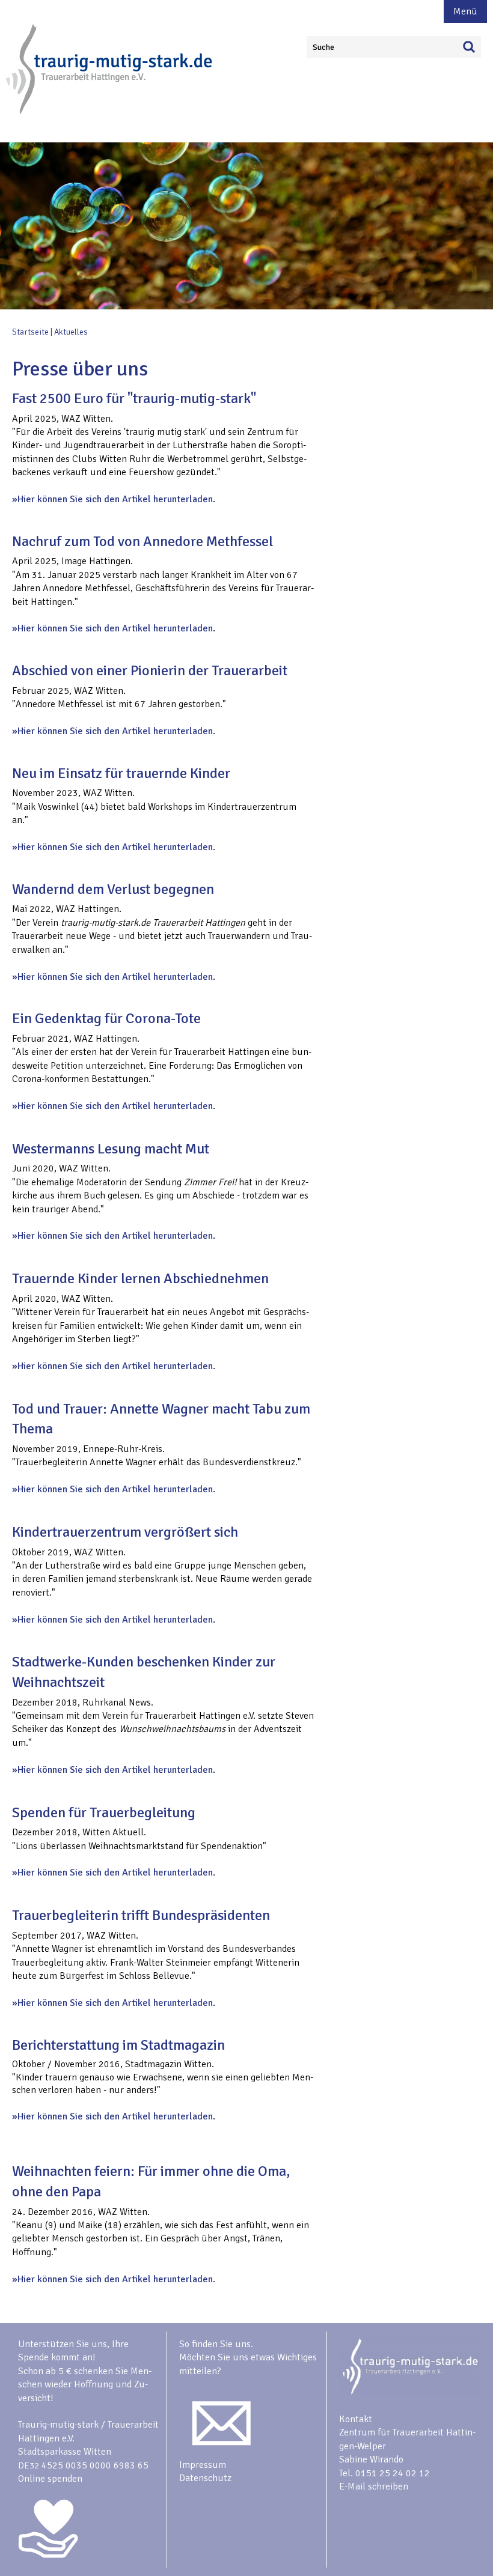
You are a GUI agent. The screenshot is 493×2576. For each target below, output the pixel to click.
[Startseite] (110, 112)
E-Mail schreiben (374, 2486)
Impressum (203, 2465)
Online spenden (50, 2479)
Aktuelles (71, 332)
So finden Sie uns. (216, 2344)
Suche (323, 47)
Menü (465, 11)
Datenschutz (205, 2478)
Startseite (30, 332)
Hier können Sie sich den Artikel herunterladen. (116, 499)
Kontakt (356, 2419)
